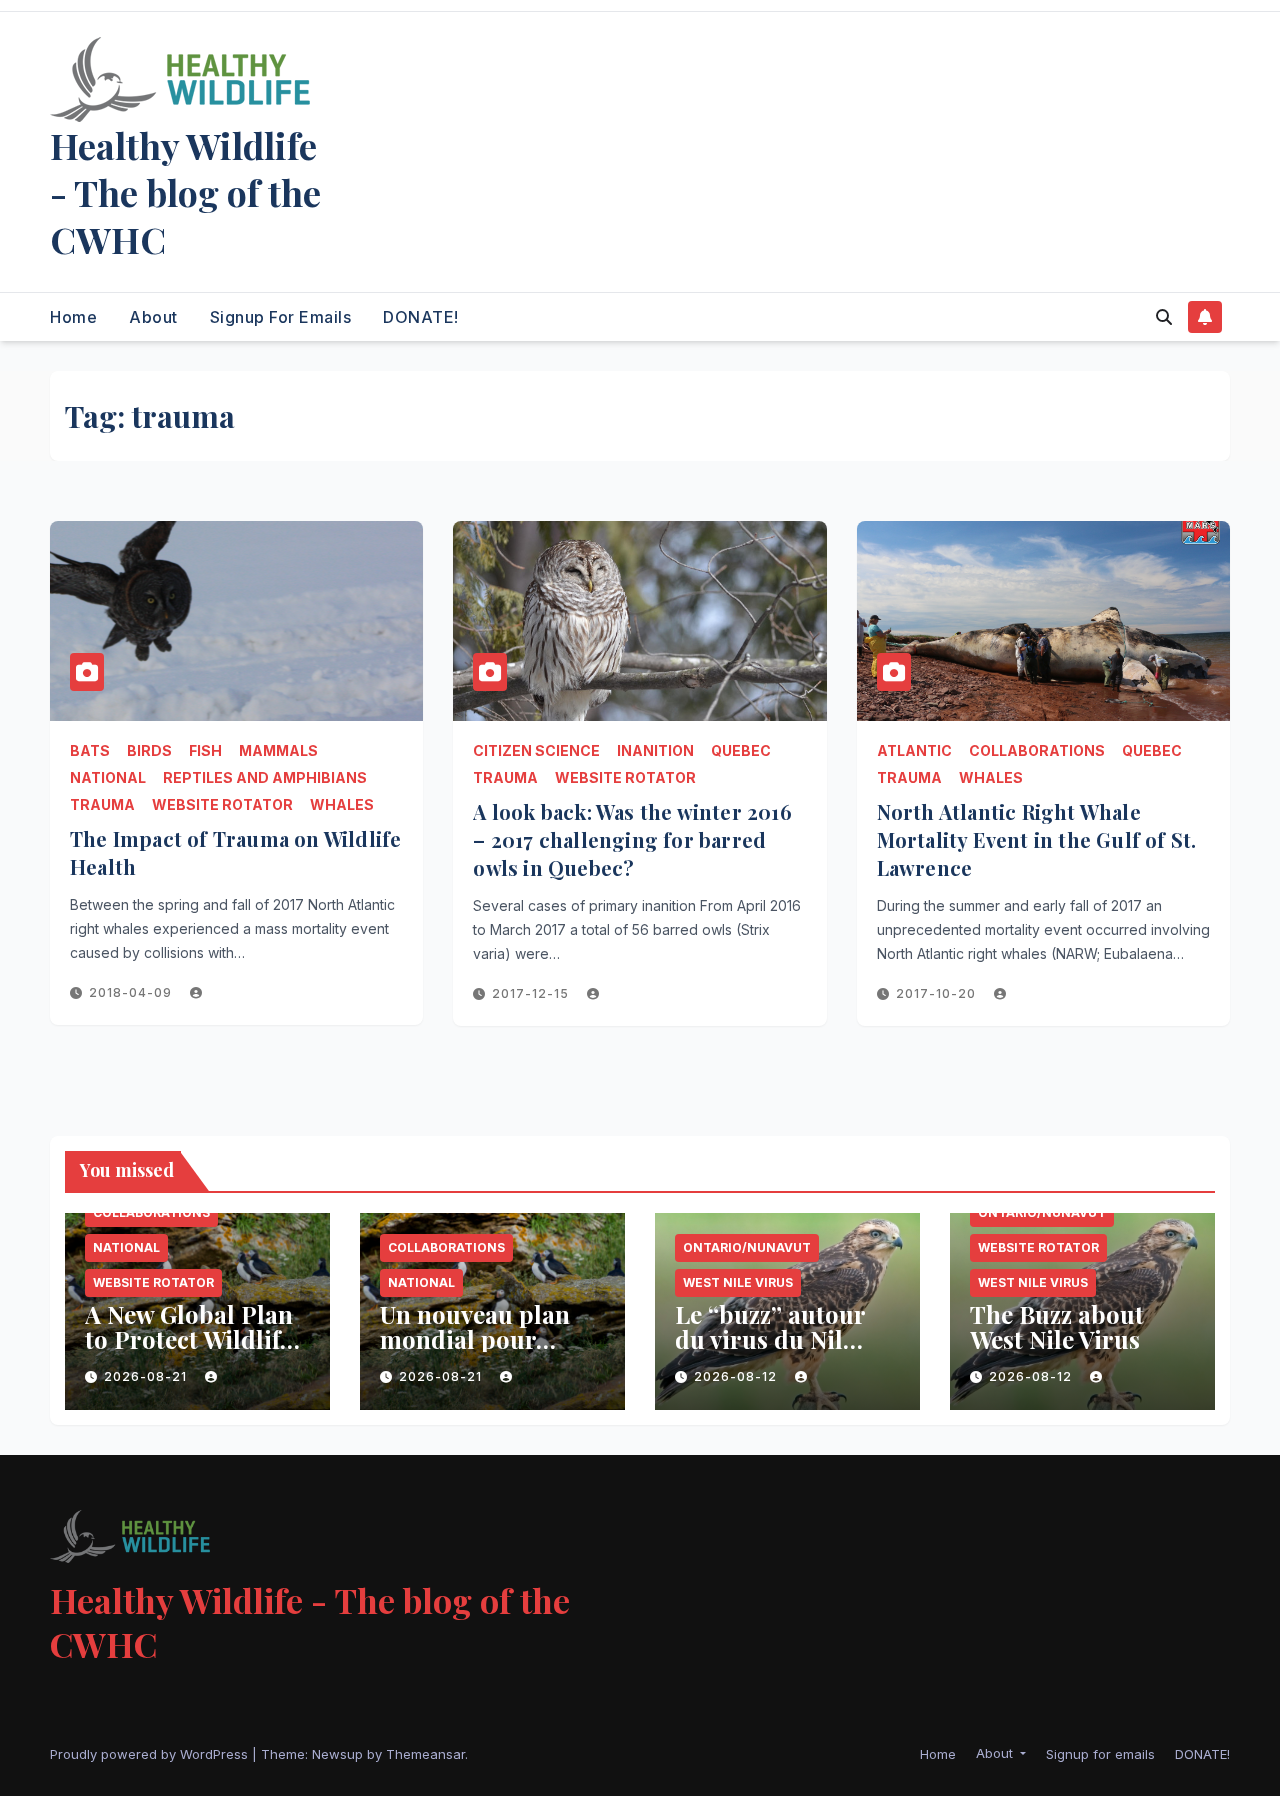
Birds (149, 750)
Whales (342, 804)
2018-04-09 (132, 992)
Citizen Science (536, 750)
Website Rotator (222, 804)
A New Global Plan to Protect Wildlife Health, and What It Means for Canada (195, 1351)
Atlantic (914, 750)
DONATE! (421, 317)
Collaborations (1037, 750)
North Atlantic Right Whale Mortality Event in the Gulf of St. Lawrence (1037, 839)
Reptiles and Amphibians (265, 777)
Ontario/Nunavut (747, 1247)
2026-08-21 (147, 1376)
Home (73, 317)
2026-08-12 (737, 1376)
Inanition (655, 750)
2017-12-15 (532, 993)
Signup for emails (281, 317)
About (153, 317)
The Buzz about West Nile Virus (1057, 1326)
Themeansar (425, 1754)
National (108, 777)
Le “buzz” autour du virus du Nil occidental (770, 1339)
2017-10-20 (938, 993)
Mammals (278, 750)
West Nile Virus (738, 1282)
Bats (90, 750)
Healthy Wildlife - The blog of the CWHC (185, 192)
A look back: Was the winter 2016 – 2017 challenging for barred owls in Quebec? (632, 839)
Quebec (741, 750)
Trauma (102, 804)
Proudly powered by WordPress (151, 1754)
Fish (205, 750)
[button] (1164, 317)
